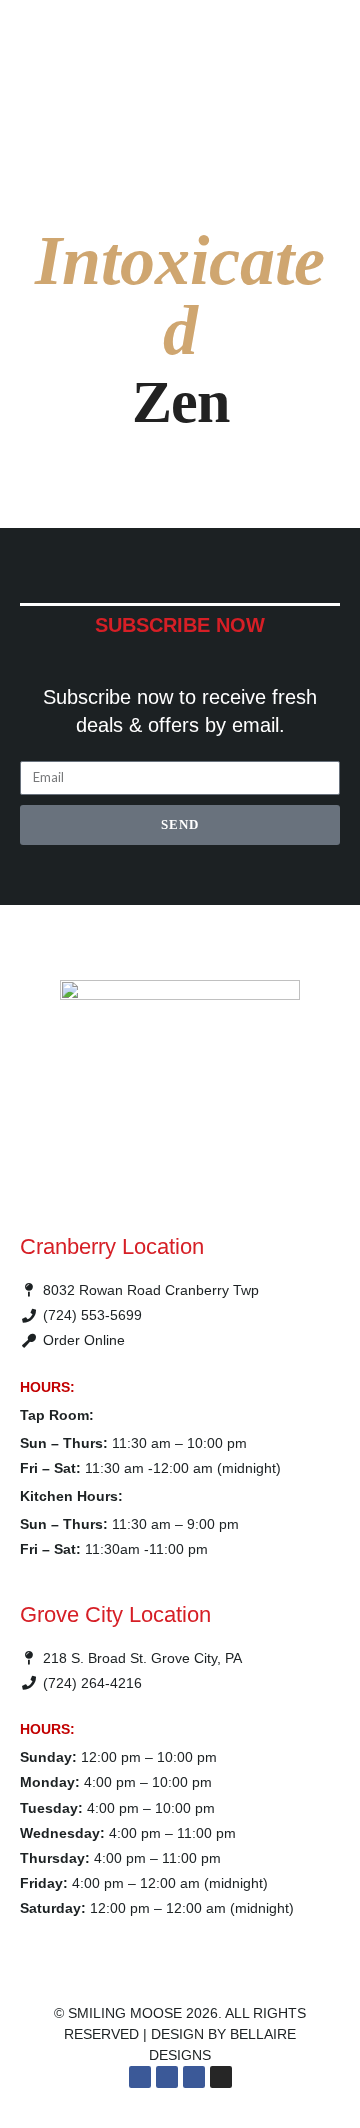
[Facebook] (140, 2077)
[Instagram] (221, 2077)
